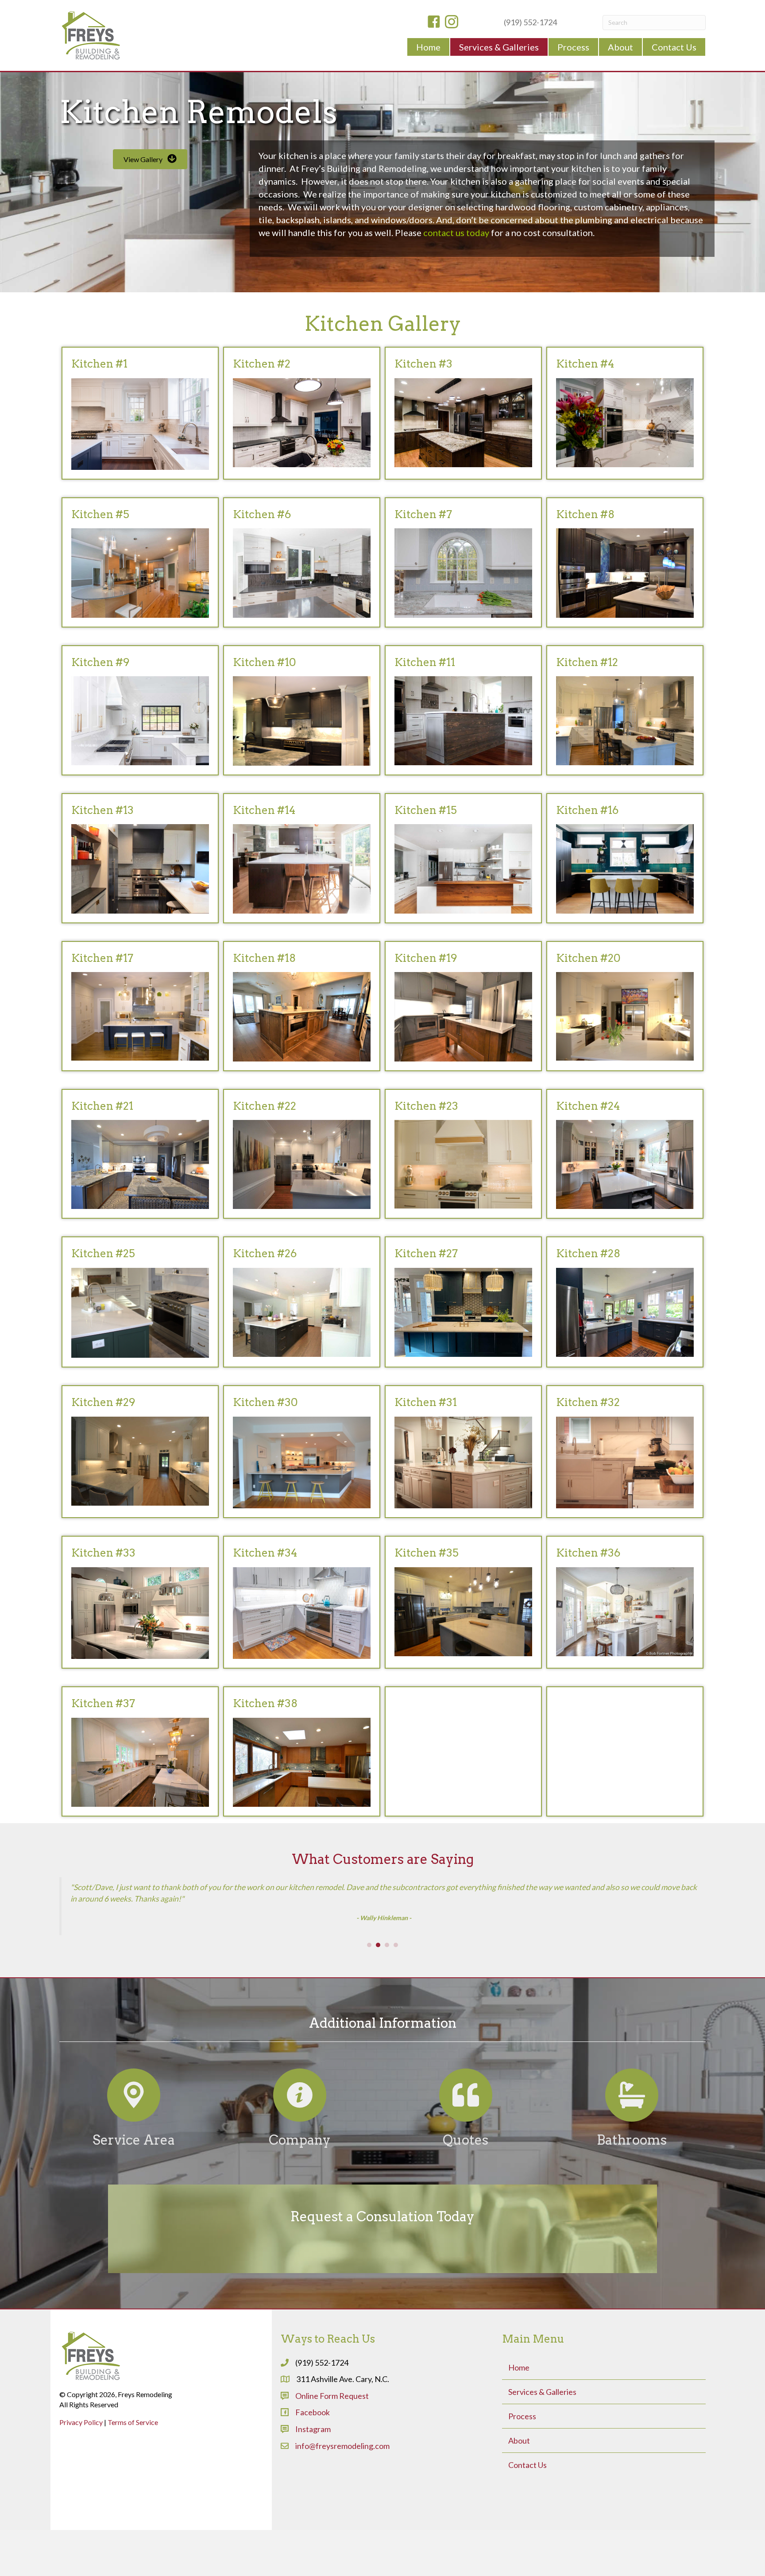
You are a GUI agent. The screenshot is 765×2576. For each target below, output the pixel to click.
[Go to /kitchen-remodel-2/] (302, 412)
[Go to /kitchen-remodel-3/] (463, 412)
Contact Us (527, 2526)
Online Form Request (332, 2456)
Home (519, 2428)
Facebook (313, 2473)
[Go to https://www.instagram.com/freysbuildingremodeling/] (452, 23)
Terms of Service (133, 2482)
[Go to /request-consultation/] (382, 2289)
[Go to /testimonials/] (466, 2169)
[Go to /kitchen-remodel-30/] (302, 1452)
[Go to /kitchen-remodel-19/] (463, 1006)
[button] (150, 159)
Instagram (313, 2489)
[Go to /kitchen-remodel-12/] (625, 710)
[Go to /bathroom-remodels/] (632, 2169)
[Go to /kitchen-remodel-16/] (625, 858)
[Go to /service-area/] (133, 2169)
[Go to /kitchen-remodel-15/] (463, 858)
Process (522, 2477)
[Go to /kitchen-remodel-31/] (463, 1452)
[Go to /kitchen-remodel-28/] (625, 1302)
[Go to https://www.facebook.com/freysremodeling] (434, 23)
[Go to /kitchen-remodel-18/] (302, 1006)
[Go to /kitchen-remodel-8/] (625, 562)
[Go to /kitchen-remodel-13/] (140, 858)
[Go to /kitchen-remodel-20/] (625, 1006)
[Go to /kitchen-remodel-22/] (302, 1154)
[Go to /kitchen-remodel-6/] (302, 562)
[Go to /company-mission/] (299, 2169)
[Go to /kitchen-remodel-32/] (625, 1452)
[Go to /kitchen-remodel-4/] (625, 412)
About (519, 2501)
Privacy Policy (81, 2482)
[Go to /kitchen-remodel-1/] (140, 413)
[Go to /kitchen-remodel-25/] (140, 1302)
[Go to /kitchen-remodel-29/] (140, 1450)
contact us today (456, 232)
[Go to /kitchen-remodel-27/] (463, 1302)
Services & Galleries (542, 2452)
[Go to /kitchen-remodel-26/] (302, 1302)
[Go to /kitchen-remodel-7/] (463, 562)
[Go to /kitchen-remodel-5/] (140, 562)
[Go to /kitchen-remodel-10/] (302, 710)
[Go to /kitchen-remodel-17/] (140, 1006)
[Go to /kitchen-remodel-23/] (463, 1154)
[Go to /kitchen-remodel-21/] (140, 1154)
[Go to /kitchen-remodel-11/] (463, 710)
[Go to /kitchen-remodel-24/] (625, 1154)
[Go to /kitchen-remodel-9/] (140, 710)
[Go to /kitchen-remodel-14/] (302, 858)
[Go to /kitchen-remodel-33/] (140, 1602)
